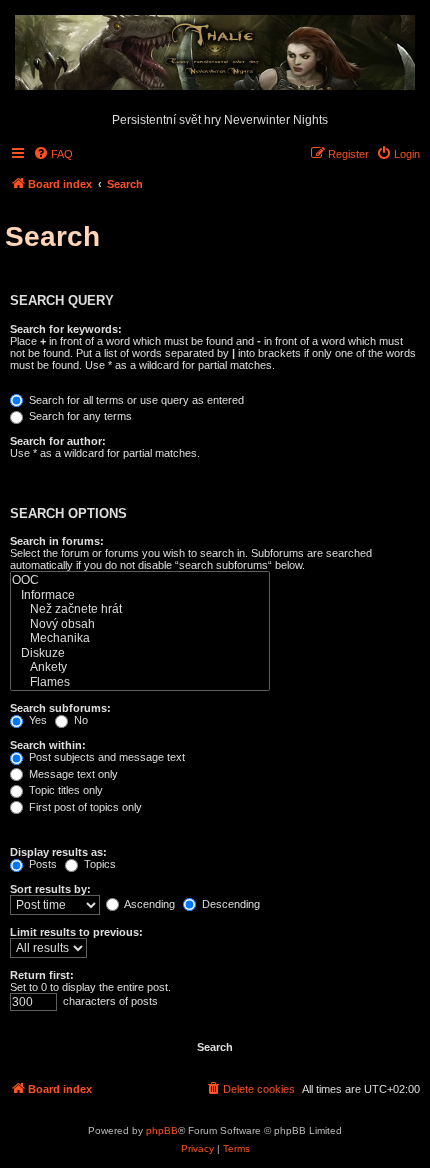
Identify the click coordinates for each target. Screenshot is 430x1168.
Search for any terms (79, 416)
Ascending (148, 904)
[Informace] (140, 595)
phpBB (162, 1130)
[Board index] (215, 54)
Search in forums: (57, 541)
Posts (41, 864)
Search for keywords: (66, 329)
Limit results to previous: (76, 932)
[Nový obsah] (140, 624)
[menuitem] (53, 154)
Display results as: (58, 852)
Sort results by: (50, 889)
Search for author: (58, 441)
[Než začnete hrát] (140, 609)
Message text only (72, 774)
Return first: (42, 975)
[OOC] (140, 580)
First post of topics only (84, 807)
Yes (36, 720)
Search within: (48, 745)
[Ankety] (140, 667)
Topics (98, 864)
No (79, 720)
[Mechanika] (140, 638)
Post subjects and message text (105, 757)
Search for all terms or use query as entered (135, 400)
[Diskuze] (140, 653)
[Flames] (140, 682)
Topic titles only (64, 790)
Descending (229, 904)
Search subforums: (60, 708)
